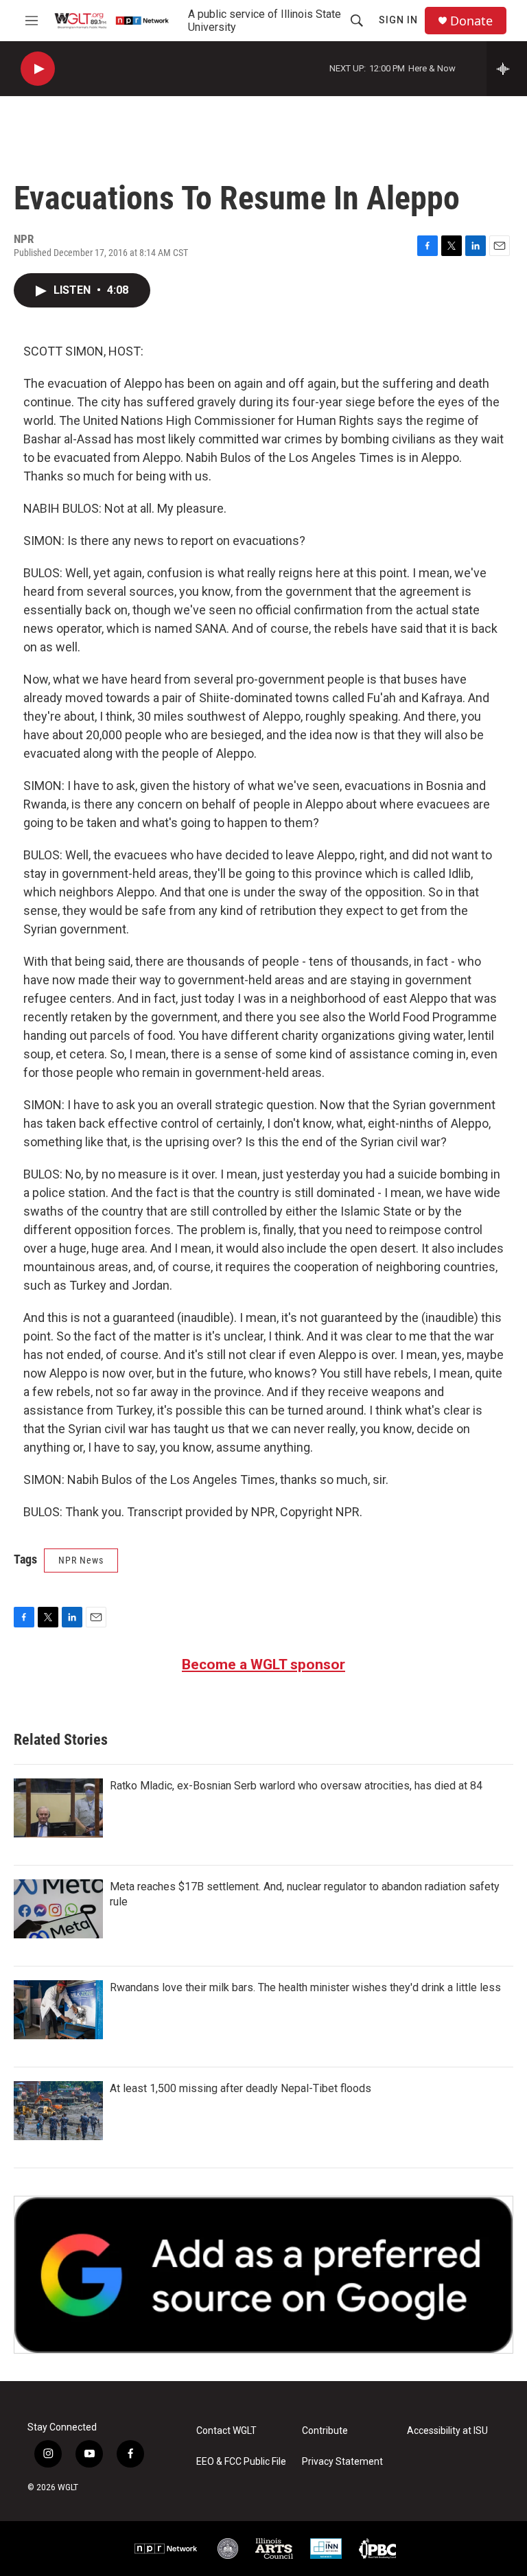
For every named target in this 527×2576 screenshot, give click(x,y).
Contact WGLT (226, 2431)
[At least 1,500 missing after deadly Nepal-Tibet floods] (58, 2111)
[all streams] (507, 69)
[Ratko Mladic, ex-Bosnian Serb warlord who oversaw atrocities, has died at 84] (58, 1808)
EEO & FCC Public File (241, 2462)
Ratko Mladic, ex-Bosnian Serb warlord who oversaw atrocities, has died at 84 (296, 1786)
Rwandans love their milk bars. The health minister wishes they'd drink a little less (305, 1987)
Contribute (325, 2431)
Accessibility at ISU (447, 2431)
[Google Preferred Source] (263, 2275)
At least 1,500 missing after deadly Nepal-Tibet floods (241, 2088)
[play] (38, 69)
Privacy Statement (342, 2462)
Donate (471, 21)
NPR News (81, 1560)
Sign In (398, 20)
